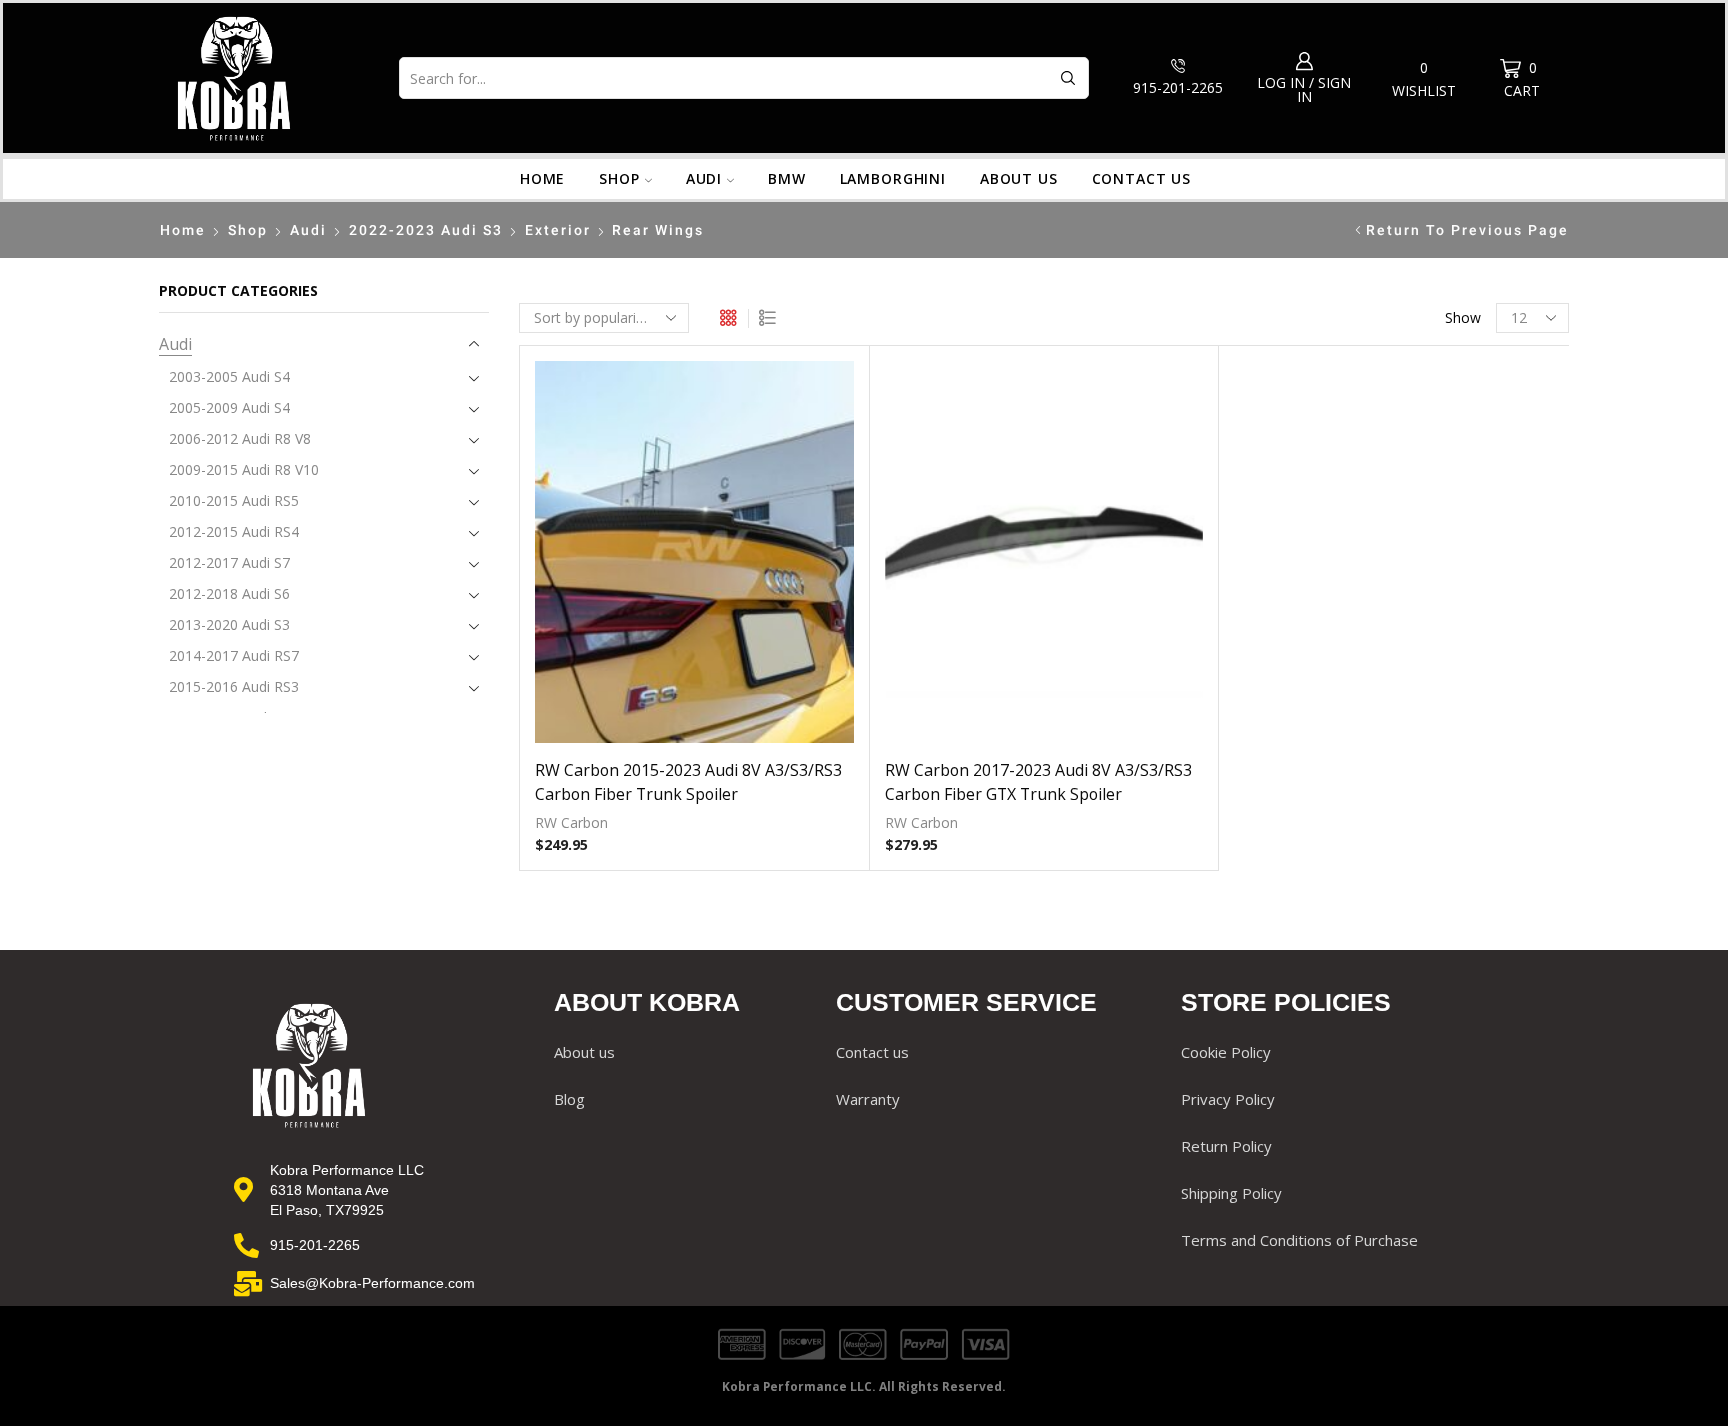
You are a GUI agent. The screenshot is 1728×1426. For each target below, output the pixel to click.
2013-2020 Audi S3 (229, 624)
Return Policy (1226, 1146)
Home (542, 178)
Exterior (558, 230)
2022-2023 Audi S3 (426, 230)
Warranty (868, 1099)
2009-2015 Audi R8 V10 (244, 469)
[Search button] (1068, 78)
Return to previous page (1467, 230)
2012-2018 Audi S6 (229, 593)
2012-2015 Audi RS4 (234, 531)
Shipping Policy (1231, 1193)
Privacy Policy (1228, 1099)
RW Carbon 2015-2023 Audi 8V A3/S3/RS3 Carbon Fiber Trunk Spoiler (688, 782)
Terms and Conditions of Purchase (1299, 1240)
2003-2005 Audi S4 (229, 376)
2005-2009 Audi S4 (229, 407)
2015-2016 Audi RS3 (234, 686)
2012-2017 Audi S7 (229, 562)
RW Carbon (571, 822)
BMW (787, 178)
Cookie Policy (1226, 1052)
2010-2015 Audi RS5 (234, 500)
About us (1019, 178)
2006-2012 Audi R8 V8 (240, 438)
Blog (569, 1099)
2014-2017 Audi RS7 (234, 655)
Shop (619, 178)
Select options (694, 560)
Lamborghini (893, 178)
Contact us (1141, 178)
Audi (704, 178)
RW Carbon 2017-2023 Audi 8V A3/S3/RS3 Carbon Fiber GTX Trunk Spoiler (1038, 782)
